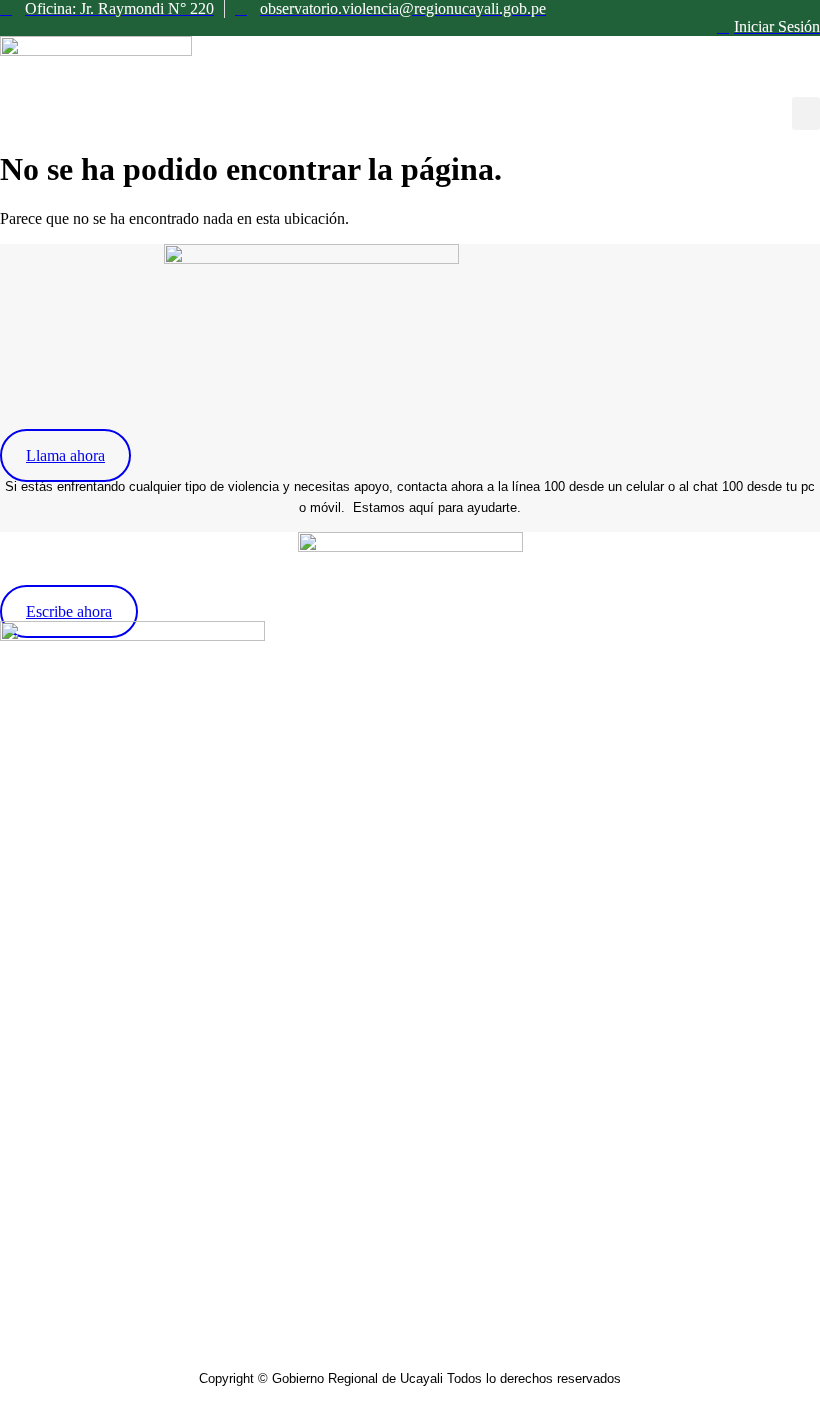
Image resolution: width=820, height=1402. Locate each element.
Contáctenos (39, 968)
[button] (806, 113)
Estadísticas (36, 906)
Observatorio (41, 875)
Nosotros (28, 844)
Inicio (18, 813)
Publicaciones (43, 937)
